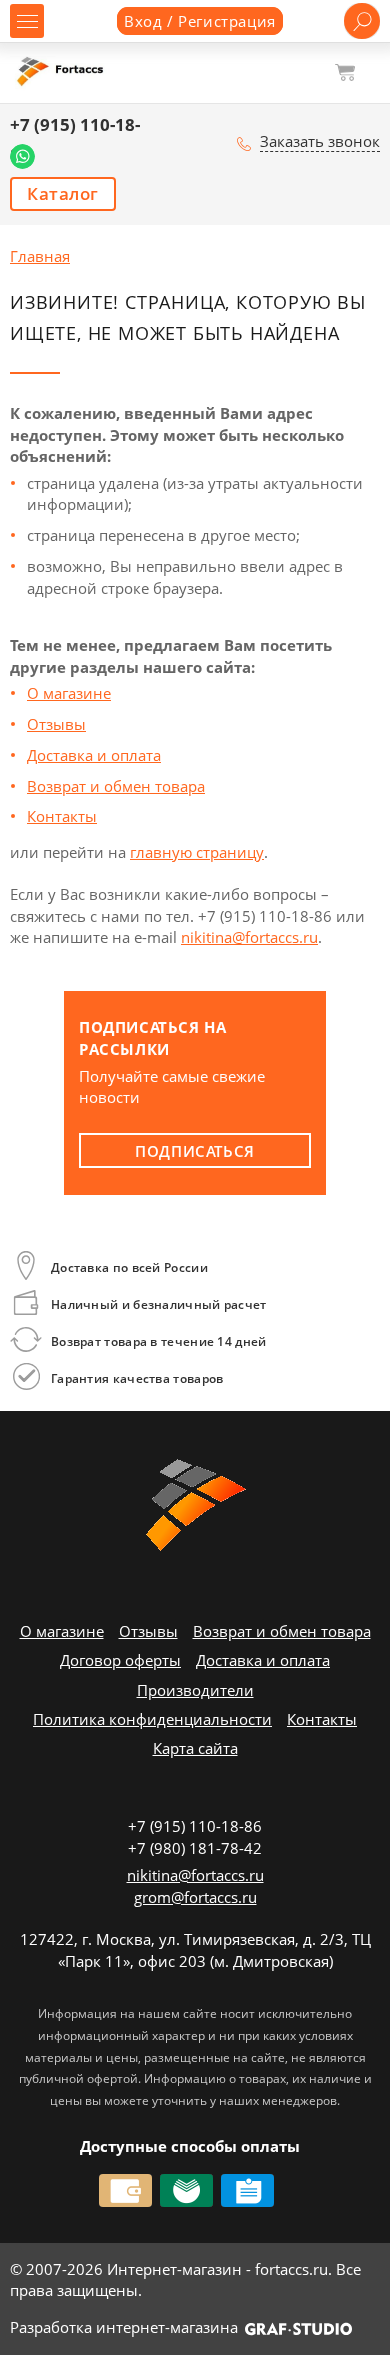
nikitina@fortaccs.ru (249, 937)
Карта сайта (195, 1748)
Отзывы (56, 724)
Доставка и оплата (94, 755)
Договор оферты (120, 1660)
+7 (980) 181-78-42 (195, 1848)
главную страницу (197, 852)
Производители (195, 1690)
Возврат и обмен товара (116, 786)
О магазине (69, 693)
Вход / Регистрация (200, 21)
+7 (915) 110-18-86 (195, 1826)
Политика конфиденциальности (152, 1719)
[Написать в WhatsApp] (22, 156)
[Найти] (362, 21)
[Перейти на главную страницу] (62, 71)
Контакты (62, 816)
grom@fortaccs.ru (195, 1897)
